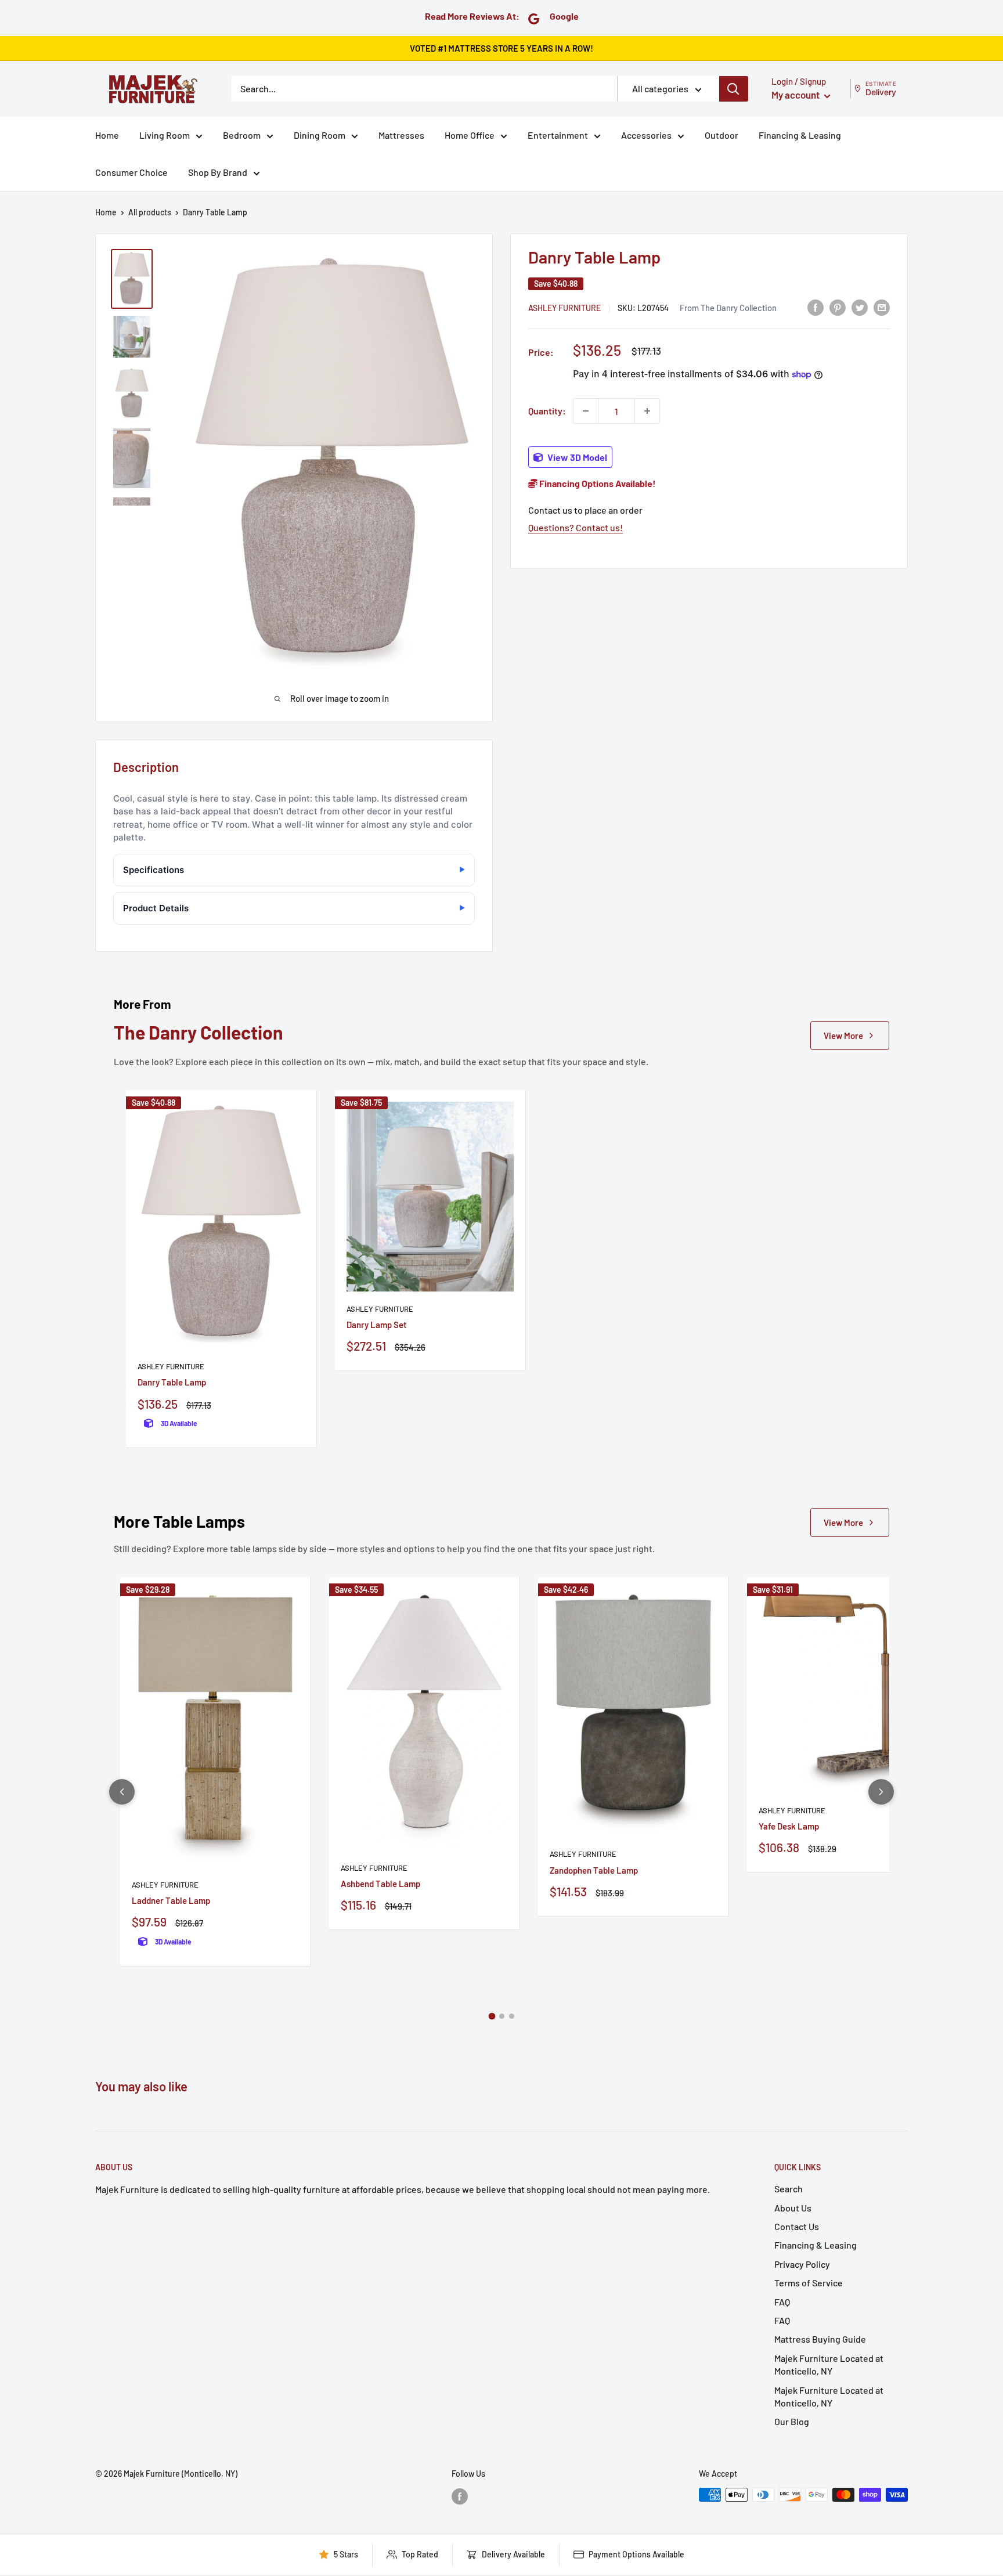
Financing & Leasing (800, 135)
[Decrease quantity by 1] (586, 411)
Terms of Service (809, 2283)
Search (789, 2189)
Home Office (470, 135)
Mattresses (401, 135)
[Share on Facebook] (816, 307)
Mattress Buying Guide (820, 2339)
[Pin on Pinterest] (838, 307)
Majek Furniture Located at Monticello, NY (829, 2364)
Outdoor (721, 135)
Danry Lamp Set (377, 1325)
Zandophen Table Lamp (594, 1870)
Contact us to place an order (585, 510)
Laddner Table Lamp (171, 1900)
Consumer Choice (131, 172)
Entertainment (558, 135)
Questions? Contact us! (576, 527)
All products (150, 212)
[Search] (734, 89)
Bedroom (242, 135)
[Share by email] (882, 307)
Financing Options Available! (597, 483)
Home (107, 135)
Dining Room (320, 135)
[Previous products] (122, 1792)
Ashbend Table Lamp (380, 1884)
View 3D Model (576, 457)
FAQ (782, 2302)
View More (843, 1036)
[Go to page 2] (502, 2016)
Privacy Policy (802, 2264)
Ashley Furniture (564, 307)
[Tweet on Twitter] (860, 307)
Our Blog (792, 2421)
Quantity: (547, 411)
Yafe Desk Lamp (789, 1826)
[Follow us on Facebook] (460, 2496)
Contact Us (797, 2226)
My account (796, 95)
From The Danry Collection (728, 307)
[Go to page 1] (492, 2016)
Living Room (165, 135)
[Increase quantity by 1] (647, 411)
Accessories (646, 135)
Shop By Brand (218, 172)
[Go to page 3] (512, 2016)
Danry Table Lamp (172, 1382)
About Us (793, 2208)
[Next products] (881, 1792)
